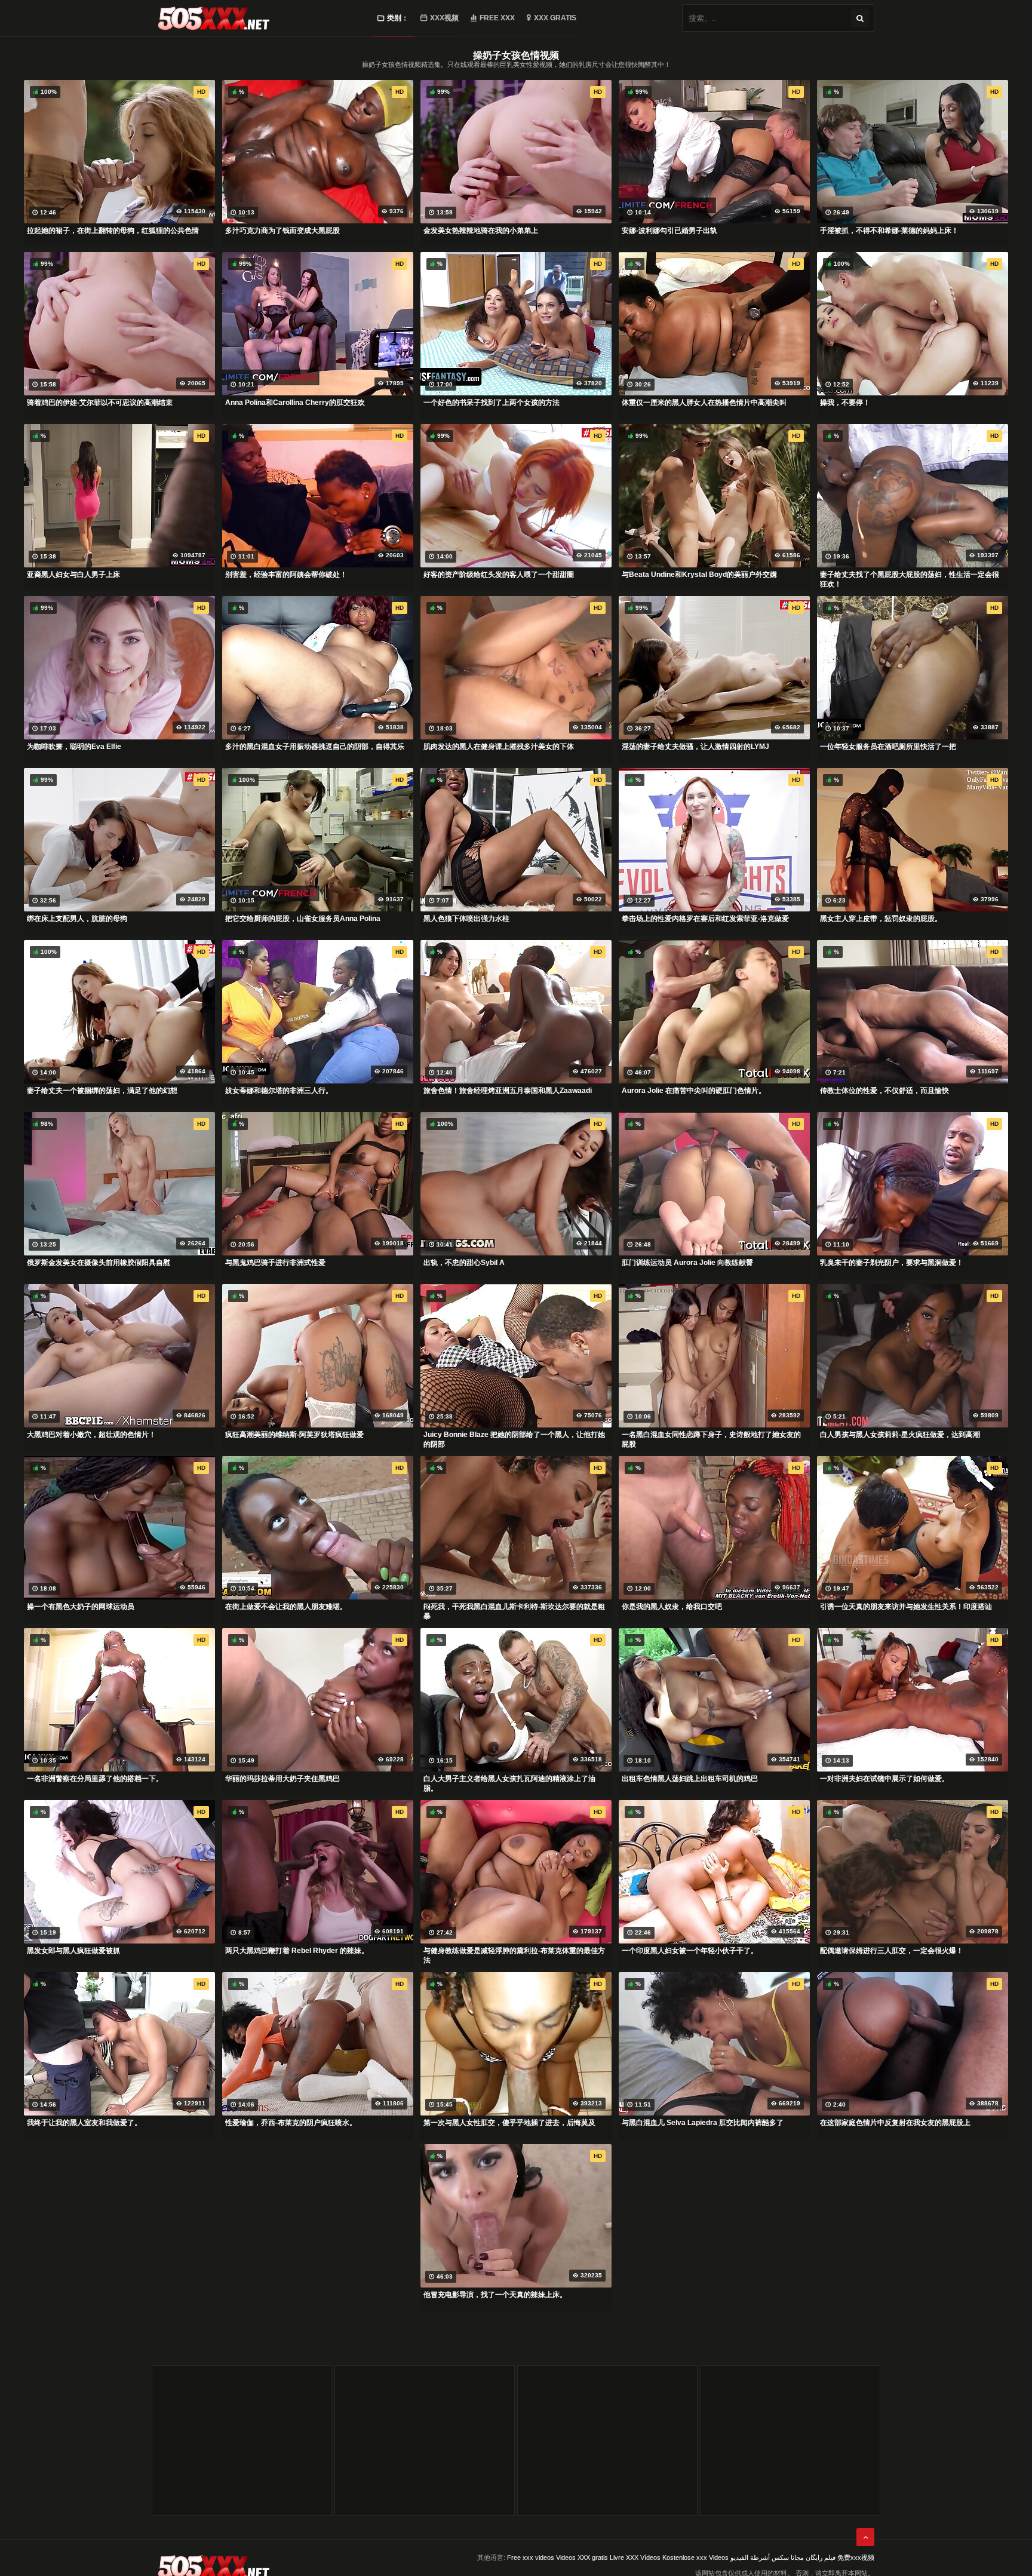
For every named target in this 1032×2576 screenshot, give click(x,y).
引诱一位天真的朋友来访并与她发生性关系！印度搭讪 (906, 1607)
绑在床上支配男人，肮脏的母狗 (77, 919)
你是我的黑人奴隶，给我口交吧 (672, 1607)
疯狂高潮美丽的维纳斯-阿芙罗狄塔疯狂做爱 (294, 1435)
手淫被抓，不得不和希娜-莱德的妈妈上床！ (889, 231)
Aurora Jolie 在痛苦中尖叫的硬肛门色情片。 (694, 1091)
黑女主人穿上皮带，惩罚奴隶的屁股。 (881, 919)
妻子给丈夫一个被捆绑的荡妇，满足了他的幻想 (102, 1091)
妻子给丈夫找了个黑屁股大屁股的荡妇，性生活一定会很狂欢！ (910, 579)
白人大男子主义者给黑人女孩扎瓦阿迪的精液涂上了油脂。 (509, 1783)
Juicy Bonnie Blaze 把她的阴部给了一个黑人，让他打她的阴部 (514, 1439)
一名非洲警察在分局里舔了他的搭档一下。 (95, 1779)
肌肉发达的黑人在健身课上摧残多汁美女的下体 (499, 747)
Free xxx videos (531, 2557)
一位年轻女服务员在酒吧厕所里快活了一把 (888, 747)
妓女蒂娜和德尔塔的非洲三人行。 (279, 1091)
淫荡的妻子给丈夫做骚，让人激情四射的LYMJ (695, 747)
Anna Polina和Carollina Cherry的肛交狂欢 (295, 403)
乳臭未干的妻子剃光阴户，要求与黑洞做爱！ (892, 1263)
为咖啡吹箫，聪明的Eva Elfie (74, 747)
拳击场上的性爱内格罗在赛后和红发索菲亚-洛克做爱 (705, 919)
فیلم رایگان (821, 2557)
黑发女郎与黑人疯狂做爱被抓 (73, 1951)
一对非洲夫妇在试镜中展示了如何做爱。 (884, 1779)
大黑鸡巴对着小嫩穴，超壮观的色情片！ (91, 1435)
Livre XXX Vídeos (635, 2557)
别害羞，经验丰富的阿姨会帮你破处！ (286, 575)
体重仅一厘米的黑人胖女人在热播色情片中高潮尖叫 (704, 403)
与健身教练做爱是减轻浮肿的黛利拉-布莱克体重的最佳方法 (514, 1955)
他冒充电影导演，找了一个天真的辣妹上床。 (495, 2295)
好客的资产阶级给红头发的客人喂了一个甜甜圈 (499, 575)
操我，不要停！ (845, 403)
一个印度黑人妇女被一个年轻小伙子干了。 (690, 1951)
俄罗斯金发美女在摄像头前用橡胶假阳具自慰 (99, 1263)
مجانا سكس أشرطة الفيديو (767, 2557)
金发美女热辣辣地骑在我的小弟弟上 (481, 231)
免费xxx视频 (856, 2557)
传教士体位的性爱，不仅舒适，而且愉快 (884, 1091)
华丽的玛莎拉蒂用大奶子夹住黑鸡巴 (282, 1779)
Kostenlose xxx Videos (695, 2557)
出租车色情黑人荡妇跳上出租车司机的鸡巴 (690, 1779)
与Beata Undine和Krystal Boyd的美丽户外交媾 (699, 575)
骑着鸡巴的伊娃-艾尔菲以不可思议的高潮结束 (100, 403)
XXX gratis (555, 18)
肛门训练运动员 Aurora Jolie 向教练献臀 (687, 1263)
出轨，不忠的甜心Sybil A (464, 1263)
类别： (398, 18)
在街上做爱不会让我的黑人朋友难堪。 (286, 1607)
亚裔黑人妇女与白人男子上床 (73, 575)
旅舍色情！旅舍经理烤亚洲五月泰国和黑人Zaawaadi (508, 1091)
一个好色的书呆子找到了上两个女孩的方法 (492, 403)
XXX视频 (444, 18)
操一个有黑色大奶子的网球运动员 (81, 1607)
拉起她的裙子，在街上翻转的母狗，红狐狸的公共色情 (113, 231)
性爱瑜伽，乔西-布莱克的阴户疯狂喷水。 (291, 2123)
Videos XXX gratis (582, 2557)
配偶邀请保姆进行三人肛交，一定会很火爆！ (892, 1951)
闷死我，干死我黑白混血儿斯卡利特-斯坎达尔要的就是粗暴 (514, 1611)
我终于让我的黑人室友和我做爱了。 (84, 2123)
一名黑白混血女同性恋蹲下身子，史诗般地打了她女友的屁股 (711, 1439)
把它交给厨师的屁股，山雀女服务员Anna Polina (303, 919)
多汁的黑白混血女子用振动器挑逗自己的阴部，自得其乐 (315, 747)
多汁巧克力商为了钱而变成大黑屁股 (282, 231)
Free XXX (497, 18)
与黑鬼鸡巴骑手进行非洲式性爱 (275, 1263)
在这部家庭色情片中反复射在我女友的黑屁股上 (895, 2123)
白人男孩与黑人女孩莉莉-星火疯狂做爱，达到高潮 (900, 1435)
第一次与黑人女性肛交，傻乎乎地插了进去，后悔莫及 (509, 2123)
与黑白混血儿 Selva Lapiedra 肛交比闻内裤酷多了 (703, 2123)
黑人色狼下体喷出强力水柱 (466, 919)
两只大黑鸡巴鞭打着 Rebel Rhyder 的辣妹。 (297, 1951)
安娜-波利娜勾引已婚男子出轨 (669, 231)
